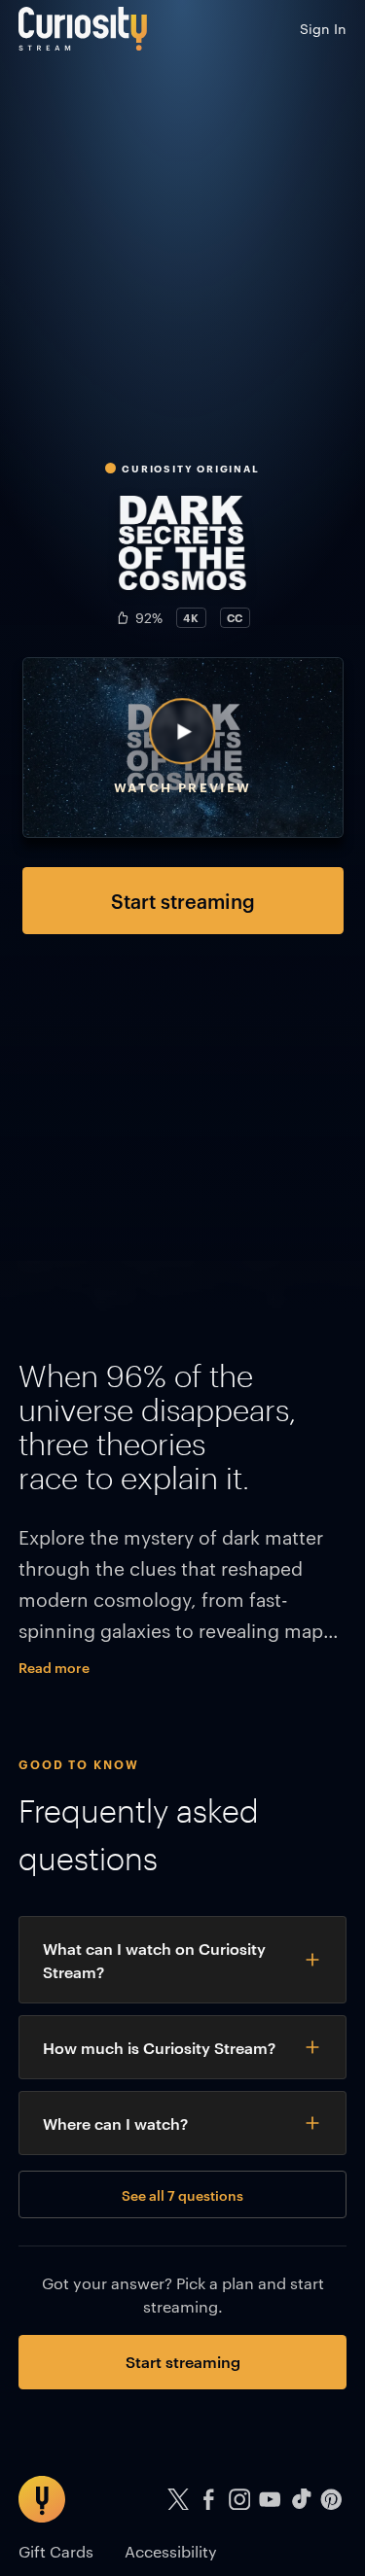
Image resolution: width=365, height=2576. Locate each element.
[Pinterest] (332, 2500)
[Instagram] (239, 2500)
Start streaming (183, 900)
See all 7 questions (182, 2194)
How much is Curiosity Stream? (159, 2047)
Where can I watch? (115, 2123)
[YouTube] (271, 2500)
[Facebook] (209, 2500)
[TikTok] (301, 2500)
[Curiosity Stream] (83, 29)
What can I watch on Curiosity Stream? (154, 1960)
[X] (178, 2500)
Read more (54, 1667)
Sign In (323, 28)
